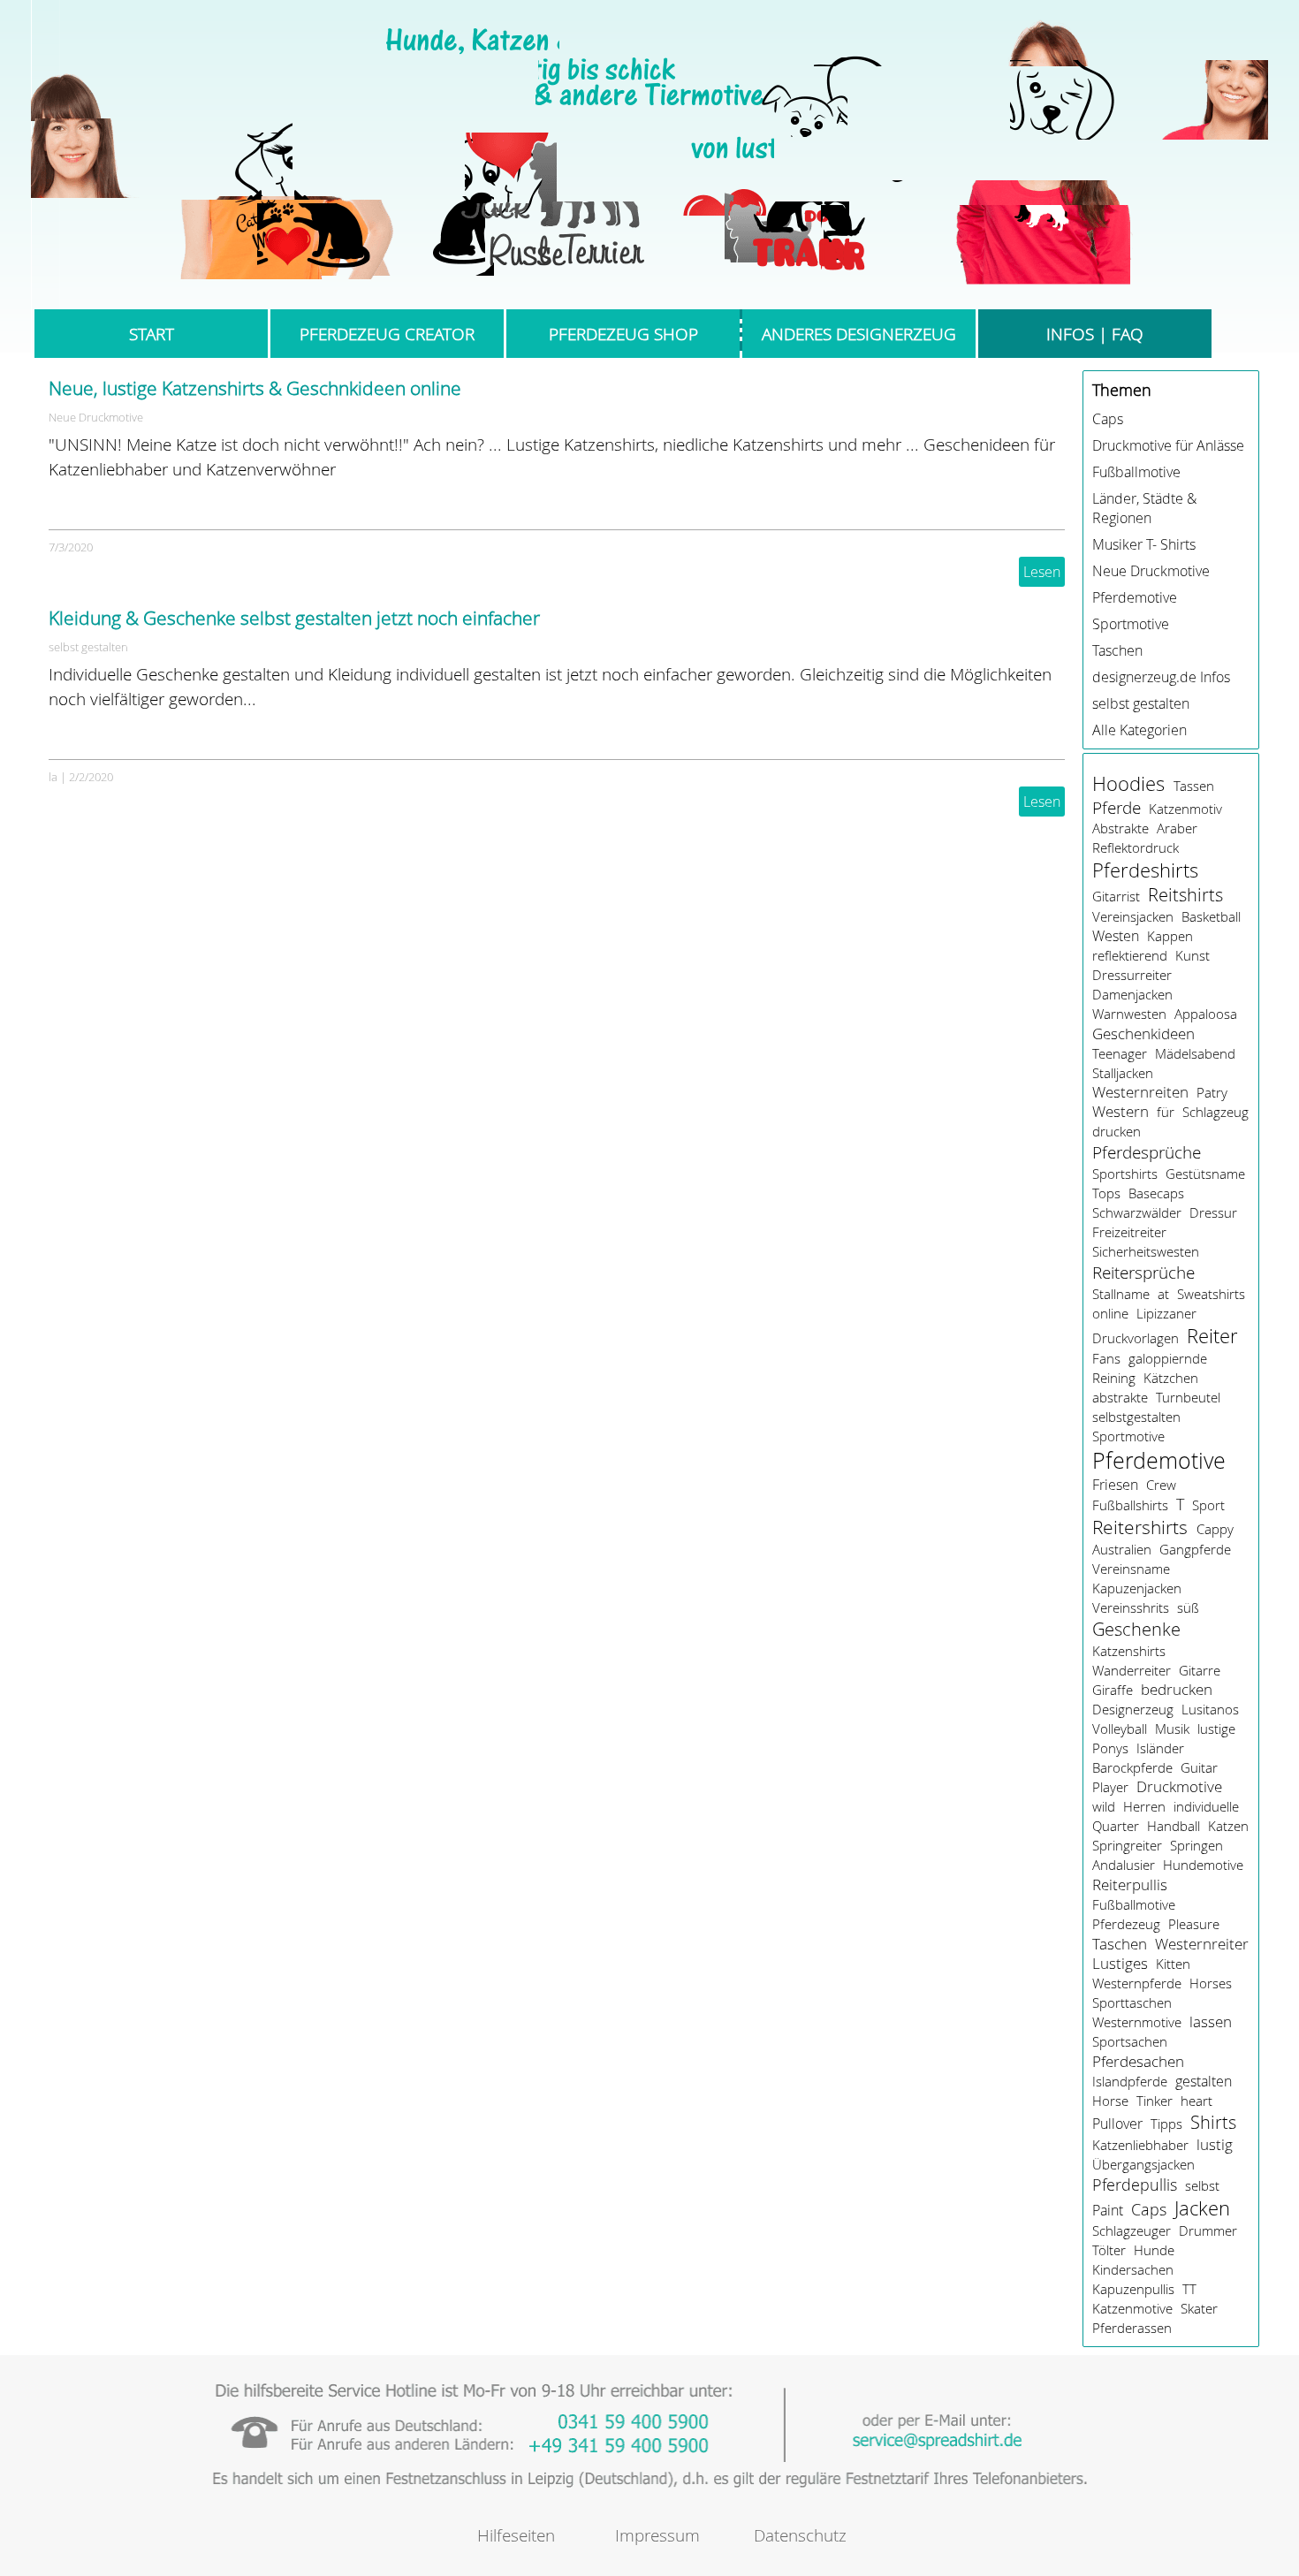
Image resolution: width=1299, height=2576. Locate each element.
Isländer (1160, 1748)
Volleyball (1120, 1729)
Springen (1196, 1845)
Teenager (1120, 1053)
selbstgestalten (1136, 1417)
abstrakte (1120, 1397)
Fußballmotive (1136, 472)
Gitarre (1200, 1670)
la (53, 777)
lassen (1211, 2022)
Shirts (1213, 2122)
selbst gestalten (88, 647)
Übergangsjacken (1143, 2164)
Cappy (1215, 1529)
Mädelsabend (1195, 1053)
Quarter (1116, 1826)
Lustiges (1120, 1964)
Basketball (1211, 916)
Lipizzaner (1166, 1313)
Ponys (1110, 1748)
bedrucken (1177, 1690)
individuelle (1206, 1806)
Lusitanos (1210, 1709)
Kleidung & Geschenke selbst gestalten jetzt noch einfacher (294, 618)
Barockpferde (1132, 1767)
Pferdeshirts (1145, 870)
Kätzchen (1171, 1378)
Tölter (1109, 2250)
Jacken (1202, 2208)
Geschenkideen (1143, 1033)
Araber (1177, 828)
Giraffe (1113, 1690)
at (1163, 1294)
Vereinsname (1131, 1569)
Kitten (1173, 1964)
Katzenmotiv (1185, 809)
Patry (1212, 1092)
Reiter (1212, 1336)
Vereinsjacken (1133, 916)
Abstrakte (1120, 828)
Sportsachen (1130, 2041)
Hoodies (1128, 783)
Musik (1172, 1729)
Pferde (1117, 807)
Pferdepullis (1135, 2185)
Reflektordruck (1136, 847)
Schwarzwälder (1137, 1212)
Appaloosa (1206, 1014)
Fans (1106, 1358)
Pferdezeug (1126, 1924)
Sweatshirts (1211, 1294)
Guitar (1199, 1767)
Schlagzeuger (1132, 2230)
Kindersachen (1133, 2269)
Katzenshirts (1129, 1651)
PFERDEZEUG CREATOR (387, 334)
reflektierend (1130, 955)
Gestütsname (1205, 1174)
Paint (1108, 2210)
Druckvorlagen (1136, 1338)
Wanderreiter (1132, 1670)
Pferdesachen (1138, 2061)
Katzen (1228, 1826)
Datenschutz (800, 2535)
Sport (1208, 1505)
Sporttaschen (1132, 2002)
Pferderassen (1132, 2328)
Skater (1199, 2308)
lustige (1216, 1729)
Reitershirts (1140, 1527)
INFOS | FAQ (1095, 334)
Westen (1116, 936)
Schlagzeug (1215, 1112)
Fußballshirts (1130, 1505)
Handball (1174, 1826)
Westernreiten (1140, 1092)
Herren (1144, 1806)
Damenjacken (1132, 994)
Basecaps (1156, 1193)
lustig (1215, 2144)
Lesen (1042, 572)
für (1166, 1112)
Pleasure (1194, 1924)
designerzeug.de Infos (1161, 677)
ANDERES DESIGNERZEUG (859, 334)
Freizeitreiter (1129, 1232)
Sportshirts (1125, 1174)
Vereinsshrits (1131, 1607)
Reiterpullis (1130, 1885)
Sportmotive (1131, 624)
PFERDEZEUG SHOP (623, 334)
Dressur (1213, 1212)
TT (1189, 2289)
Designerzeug (1133, 1709)
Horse (1110, 2101)
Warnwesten (1129, 1014)
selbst (1202, 2185)
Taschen (1117, 650)
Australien (1122, 1549)
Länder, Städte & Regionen (1144, 508)
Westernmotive (1137, 2022)
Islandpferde (1130, 2081)
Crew (1161, 1485)
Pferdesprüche (1147, 1152)
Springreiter (1127, 1845)
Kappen (1170, 936)
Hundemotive (1203, 1865)
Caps (1108, 419)
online (1110, 1313)
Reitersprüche (1143, 1273)
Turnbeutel (1188, 1397)
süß (1188, 1607)
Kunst (1193, 955)
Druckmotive (1179, 1787)
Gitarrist (1116, 896)
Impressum (657, 2535)
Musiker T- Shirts (1144, 544)
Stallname (1121, 1294)
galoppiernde (1168, 1358)
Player (1110, 1787)
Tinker (1155, 2101)
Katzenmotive (1132, 2308)
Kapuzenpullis (1133, 2289)
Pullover (1117, 2124)
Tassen (1194, 786)
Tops (1106, 1193)
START (152, 334)
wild (1104, 1806)
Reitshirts (1185, 895)
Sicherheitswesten (1146, 1251)
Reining (1114, 1378)
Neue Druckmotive (96, 417)
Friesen (1115, 1485)
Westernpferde (1137, 1983)
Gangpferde (1195, 1549)
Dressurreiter (1132, 975)
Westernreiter (1202, 1944)
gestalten (1204, 2081)
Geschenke (1136, 1629)
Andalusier (1124, 1865)
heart (1196, 2101)
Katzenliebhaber (1140, 2145)
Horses (1211, 1983)
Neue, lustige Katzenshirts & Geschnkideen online (255, 388)
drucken (1117, 1131)
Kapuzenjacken (1137, 1588)
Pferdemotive (1135, 597)
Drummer (1208, 2230)
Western (1120, 1112)
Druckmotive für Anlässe (1168, 445)
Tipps (1166, 2124)
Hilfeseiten (516, 2535)
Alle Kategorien (1139, 730)
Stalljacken (1123, 1073)
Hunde (1154, 2250)
